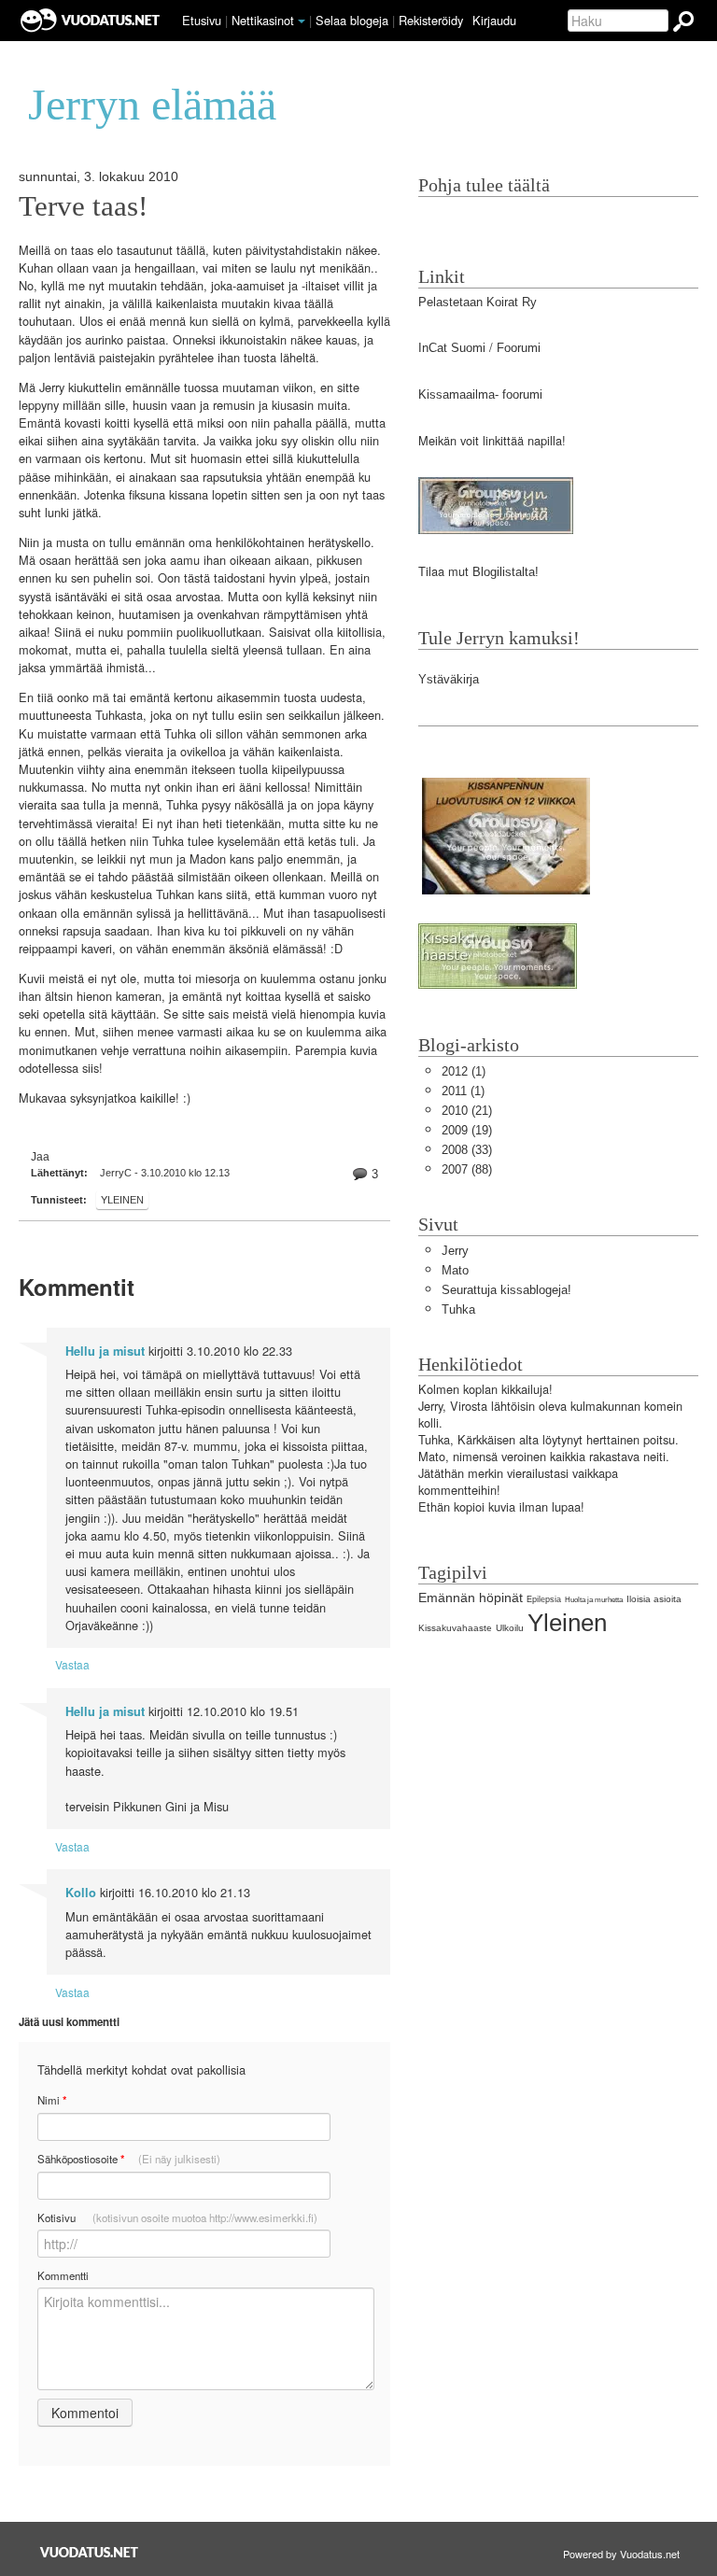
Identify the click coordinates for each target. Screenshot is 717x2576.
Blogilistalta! (506, 572)
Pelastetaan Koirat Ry (478, 302)
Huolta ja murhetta (594, 1600)
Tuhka (458, 1309)
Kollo (81, 1893)
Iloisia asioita (654, 1599)
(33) (467, 1150)
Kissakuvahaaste (455, 1628)
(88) (467, 1169)
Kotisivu (177, 2217)
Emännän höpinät (471, 1598)
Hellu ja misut (105, 1351)
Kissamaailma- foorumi (480, 394)
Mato (455, 1270)
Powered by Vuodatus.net (621, 2554)
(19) (467, 1130)
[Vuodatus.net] (90, 2552)
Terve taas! (83, 206)
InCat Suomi (452, 348)
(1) (464, 1071)
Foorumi (519, 348)
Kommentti (63, 2275)
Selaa (352, 20)
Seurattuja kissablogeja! (506, 1290)
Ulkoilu (510, 1628)
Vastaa (72, 1664)
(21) (467, 1111)
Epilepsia (544, 1599)
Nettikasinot (263, 20)
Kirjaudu (494, 20)
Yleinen (122, 1200)
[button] (302, 21)
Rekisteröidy (431, 20)
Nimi (52, 2100)
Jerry (455, 1251)
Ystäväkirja (449, 679)
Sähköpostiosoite (129, 2159)
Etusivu (202, 20)
